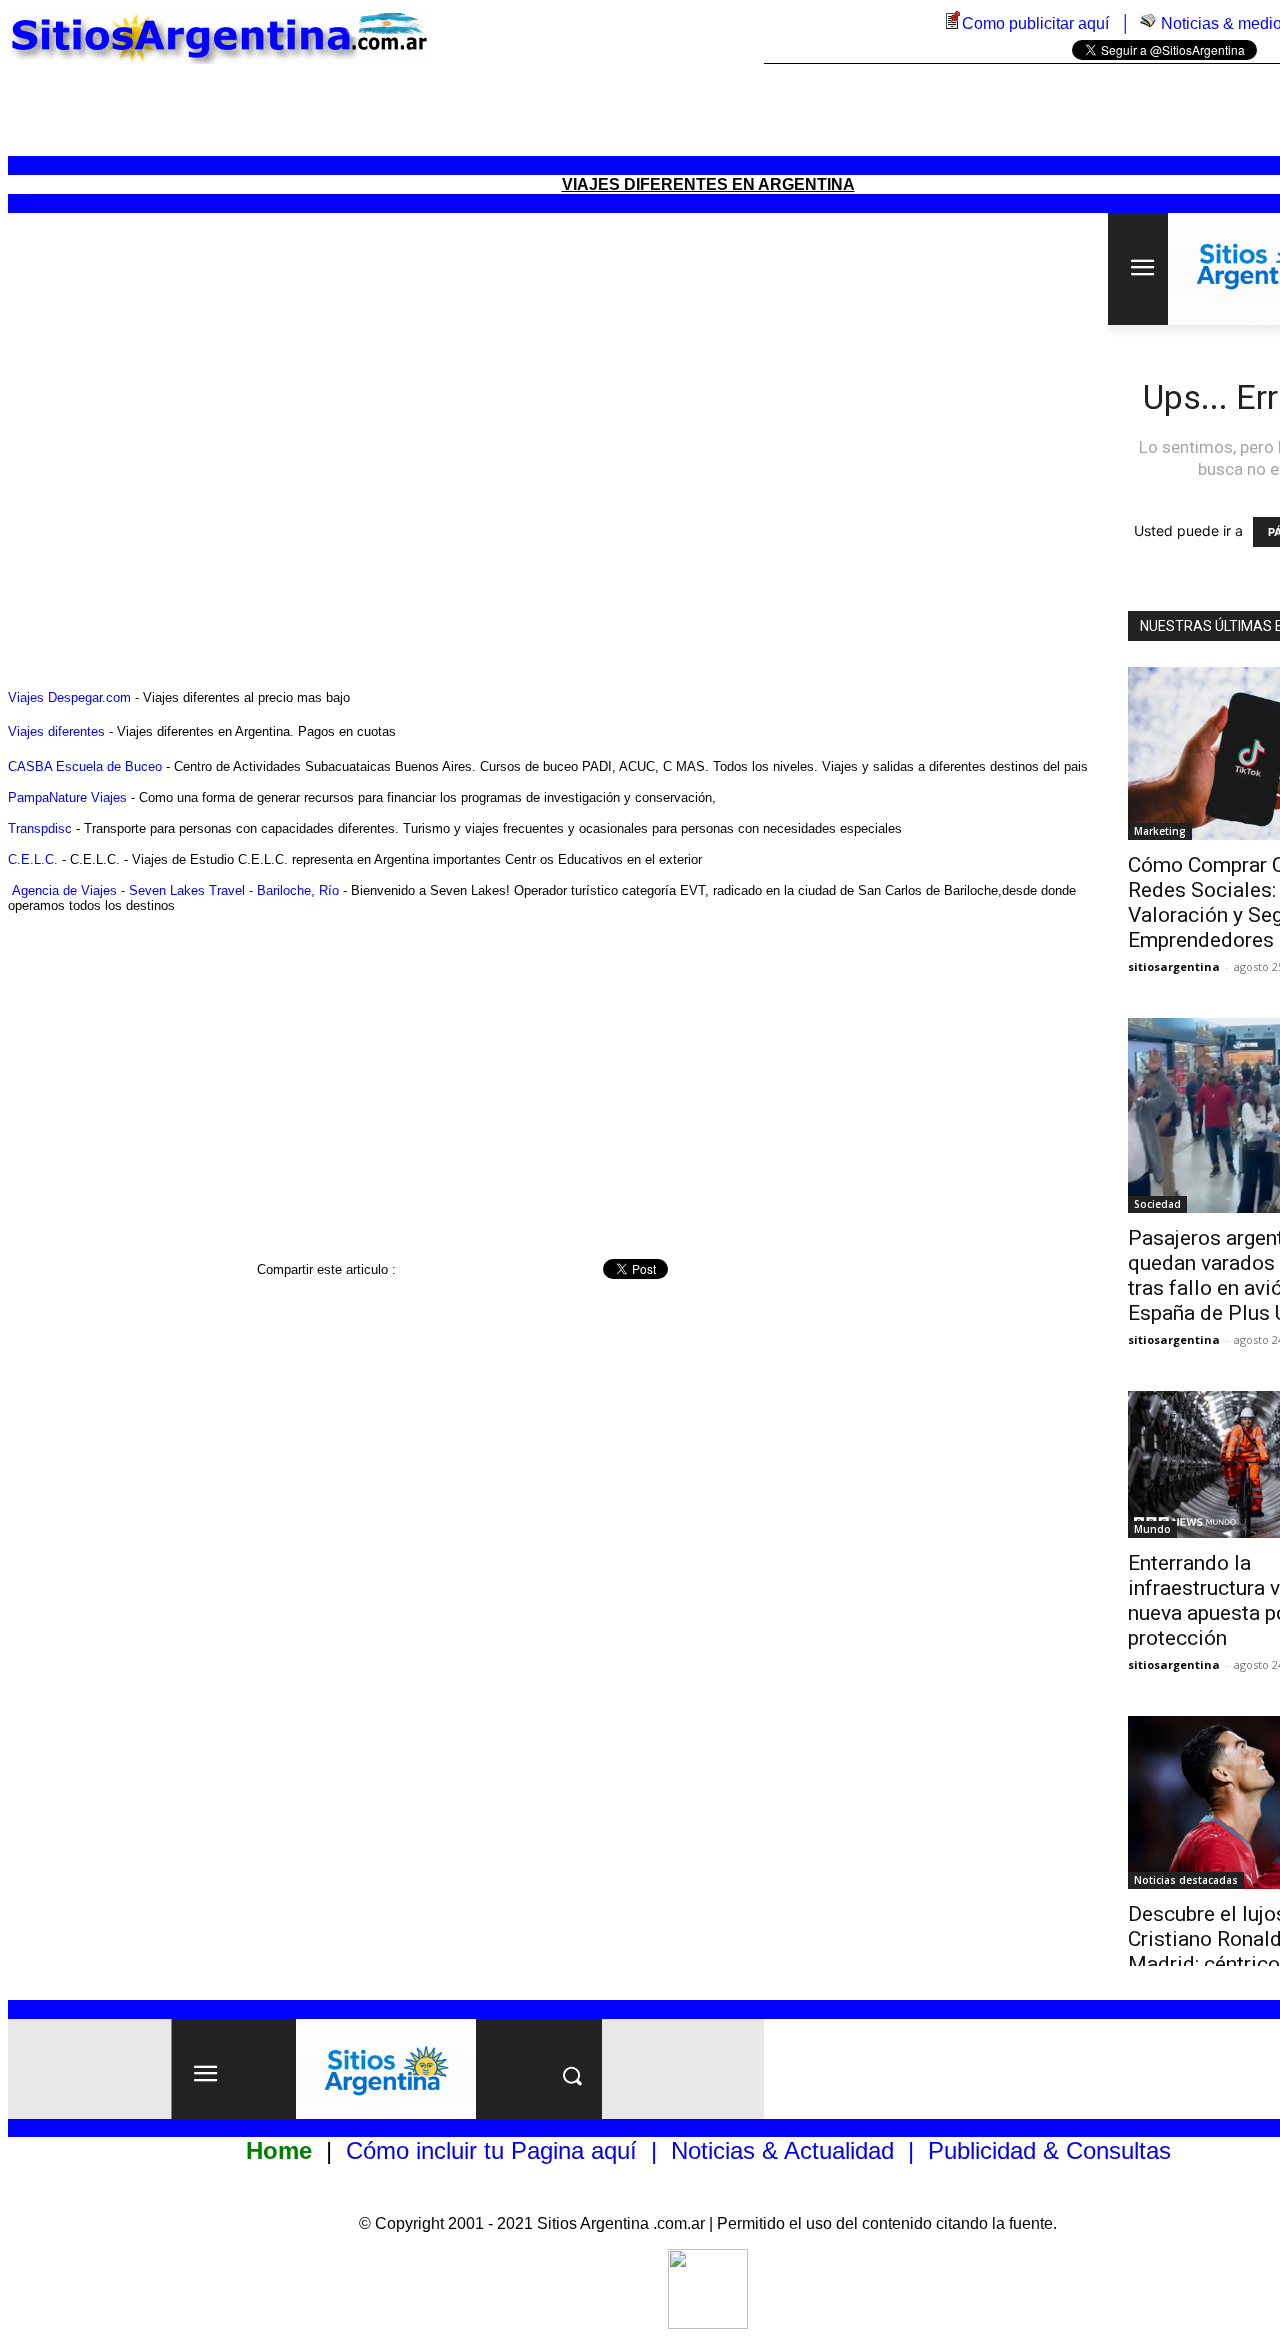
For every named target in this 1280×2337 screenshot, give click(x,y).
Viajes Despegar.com (69, 697)
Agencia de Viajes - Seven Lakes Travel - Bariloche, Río (175, 890)
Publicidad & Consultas (1049, 2150)
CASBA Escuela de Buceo (85, 766)
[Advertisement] (708, 110)
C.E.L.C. (33, 859)
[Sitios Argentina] (708, 2323)
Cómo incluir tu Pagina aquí (491, 2150)
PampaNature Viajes (67, 797)
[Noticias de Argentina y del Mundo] (1148, 23)
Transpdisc (40, 828)
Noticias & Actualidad (782, 2150)
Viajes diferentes (56, 731)
